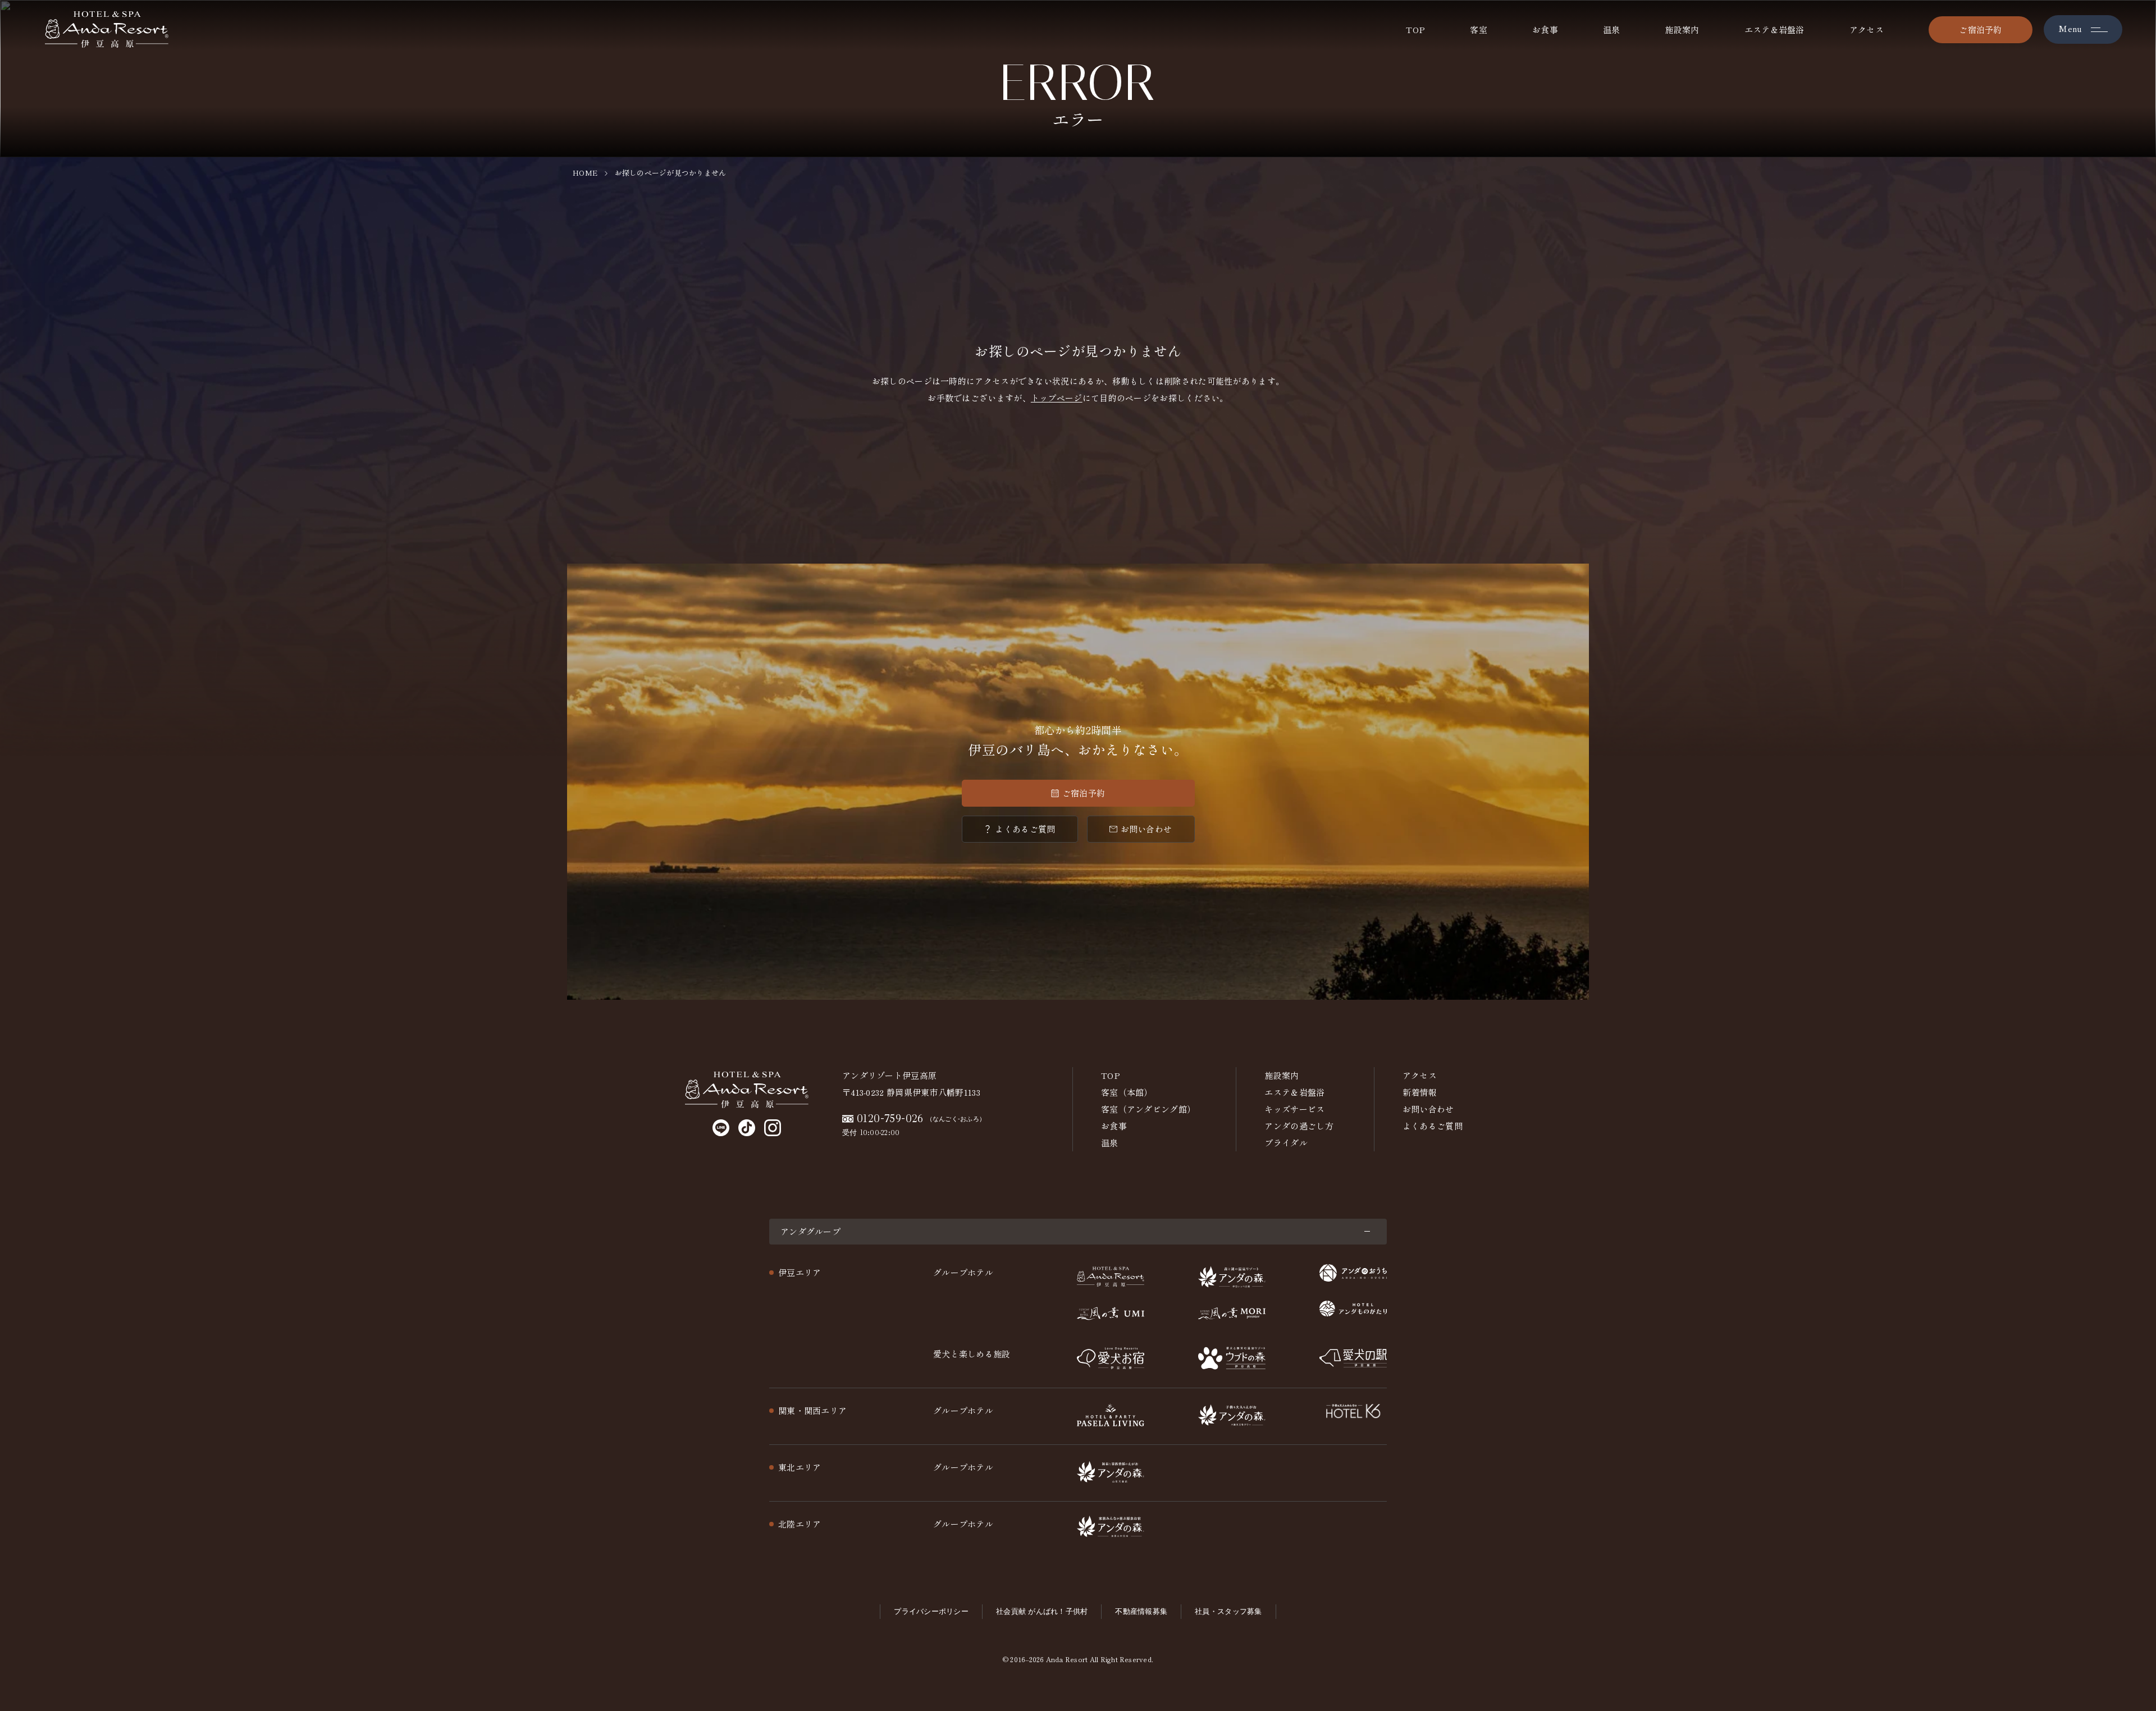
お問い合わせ (1146, 829)
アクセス (1867, 29)
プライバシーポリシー (931, 1611)
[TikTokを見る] (747, 1128)
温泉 (1612, 29)
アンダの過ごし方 (1299, 1126)
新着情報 (1420, 1092)
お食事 (1545, 29)
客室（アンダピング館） (1148, 1109)
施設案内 (1682, 29)
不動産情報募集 (1141, 1611)
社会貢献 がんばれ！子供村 (1042, 1611)
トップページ (1057, 398)
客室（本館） (1127, 1092)
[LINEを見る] (721, 1128)
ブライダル (1286, 1143)
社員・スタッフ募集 (1228, 1611)
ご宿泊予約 (1981, 29)
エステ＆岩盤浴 (1774, 29)
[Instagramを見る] (773, 1128)
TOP (1415, 29)
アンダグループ (810, 1231)
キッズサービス (1294, 1109)
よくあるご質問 (1025, 829)
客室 (1479, 29)
